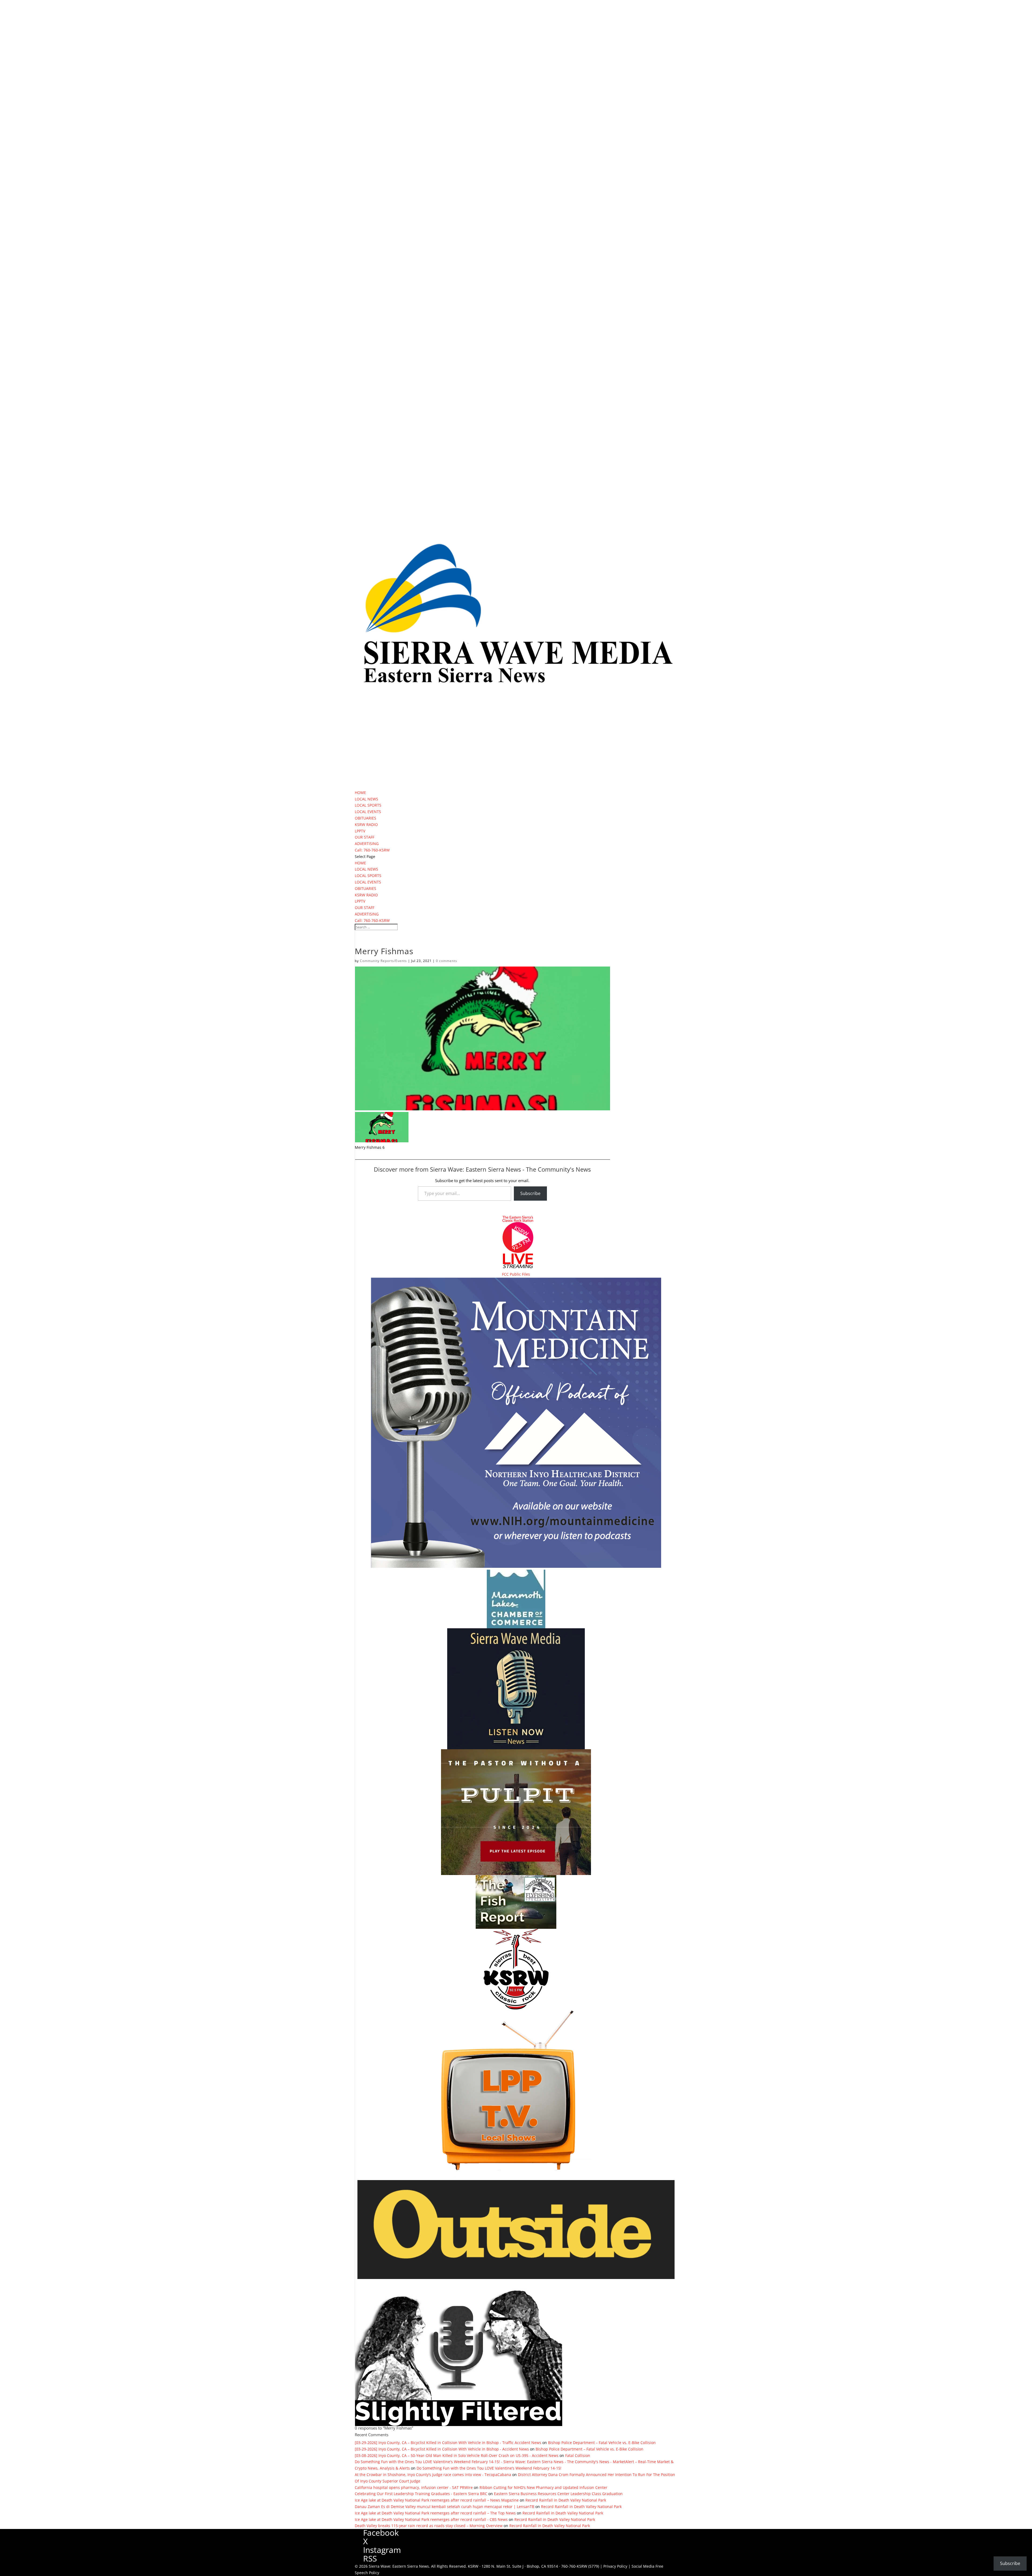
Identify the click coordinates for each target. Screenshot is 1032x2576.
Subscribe (530, 1193)
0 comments (447, 961)
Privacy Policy (615, 2566)
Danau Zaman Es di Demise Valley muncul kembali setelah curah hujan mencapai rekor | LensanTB (445, 2507)
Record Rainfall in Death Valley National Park (566, 2500)
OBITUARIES (365, 818)
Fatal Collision (578, 2455)
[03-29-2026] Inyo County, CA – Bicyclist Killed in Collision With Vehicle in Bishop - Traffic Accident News (448, 2443)
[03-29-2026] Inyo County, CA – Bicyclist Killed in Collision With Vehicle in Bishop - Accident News (442, 2449)
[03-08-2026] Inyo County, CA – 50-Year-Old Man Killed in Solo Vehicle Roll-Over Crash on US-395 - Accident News (457, 2455)
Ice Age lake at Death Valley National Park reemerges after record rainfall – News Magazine (437, 2500)
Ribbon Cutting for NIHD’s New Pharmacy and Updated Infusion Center (543, 2487)
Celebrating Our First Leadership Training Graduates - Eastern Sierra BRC (421, 2494)
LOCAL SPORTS (368, 805)
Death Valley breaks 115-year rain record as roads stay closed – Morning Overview (429, 2526)
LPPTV (360, 831)
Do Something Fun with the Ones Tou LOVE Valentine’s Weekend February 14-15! (489, 2468)
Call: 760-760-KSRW (372, 850)
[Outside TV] (516, 2278)
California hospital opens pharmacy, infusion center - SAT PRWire (414, 2487)
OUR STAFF (365, 837)
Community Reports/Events (383, 961)
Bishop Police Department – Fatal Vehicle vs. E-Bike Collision (602, 2443)
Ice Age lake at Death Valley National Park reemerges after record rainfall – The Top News (435, 2513)
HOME (360, 793)
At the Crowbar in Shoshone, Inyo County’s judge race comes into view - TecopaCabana (433, 2475)
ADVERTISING (367, 844)
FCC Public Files (516, 1274)
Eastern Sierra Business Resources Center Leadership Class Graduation (558, 2494)
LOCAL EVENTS (368, 812)
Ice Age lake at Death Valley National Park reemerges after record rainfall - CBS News (431, 2519)
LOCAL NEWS (366, 799)
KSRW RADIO (366, 824)
